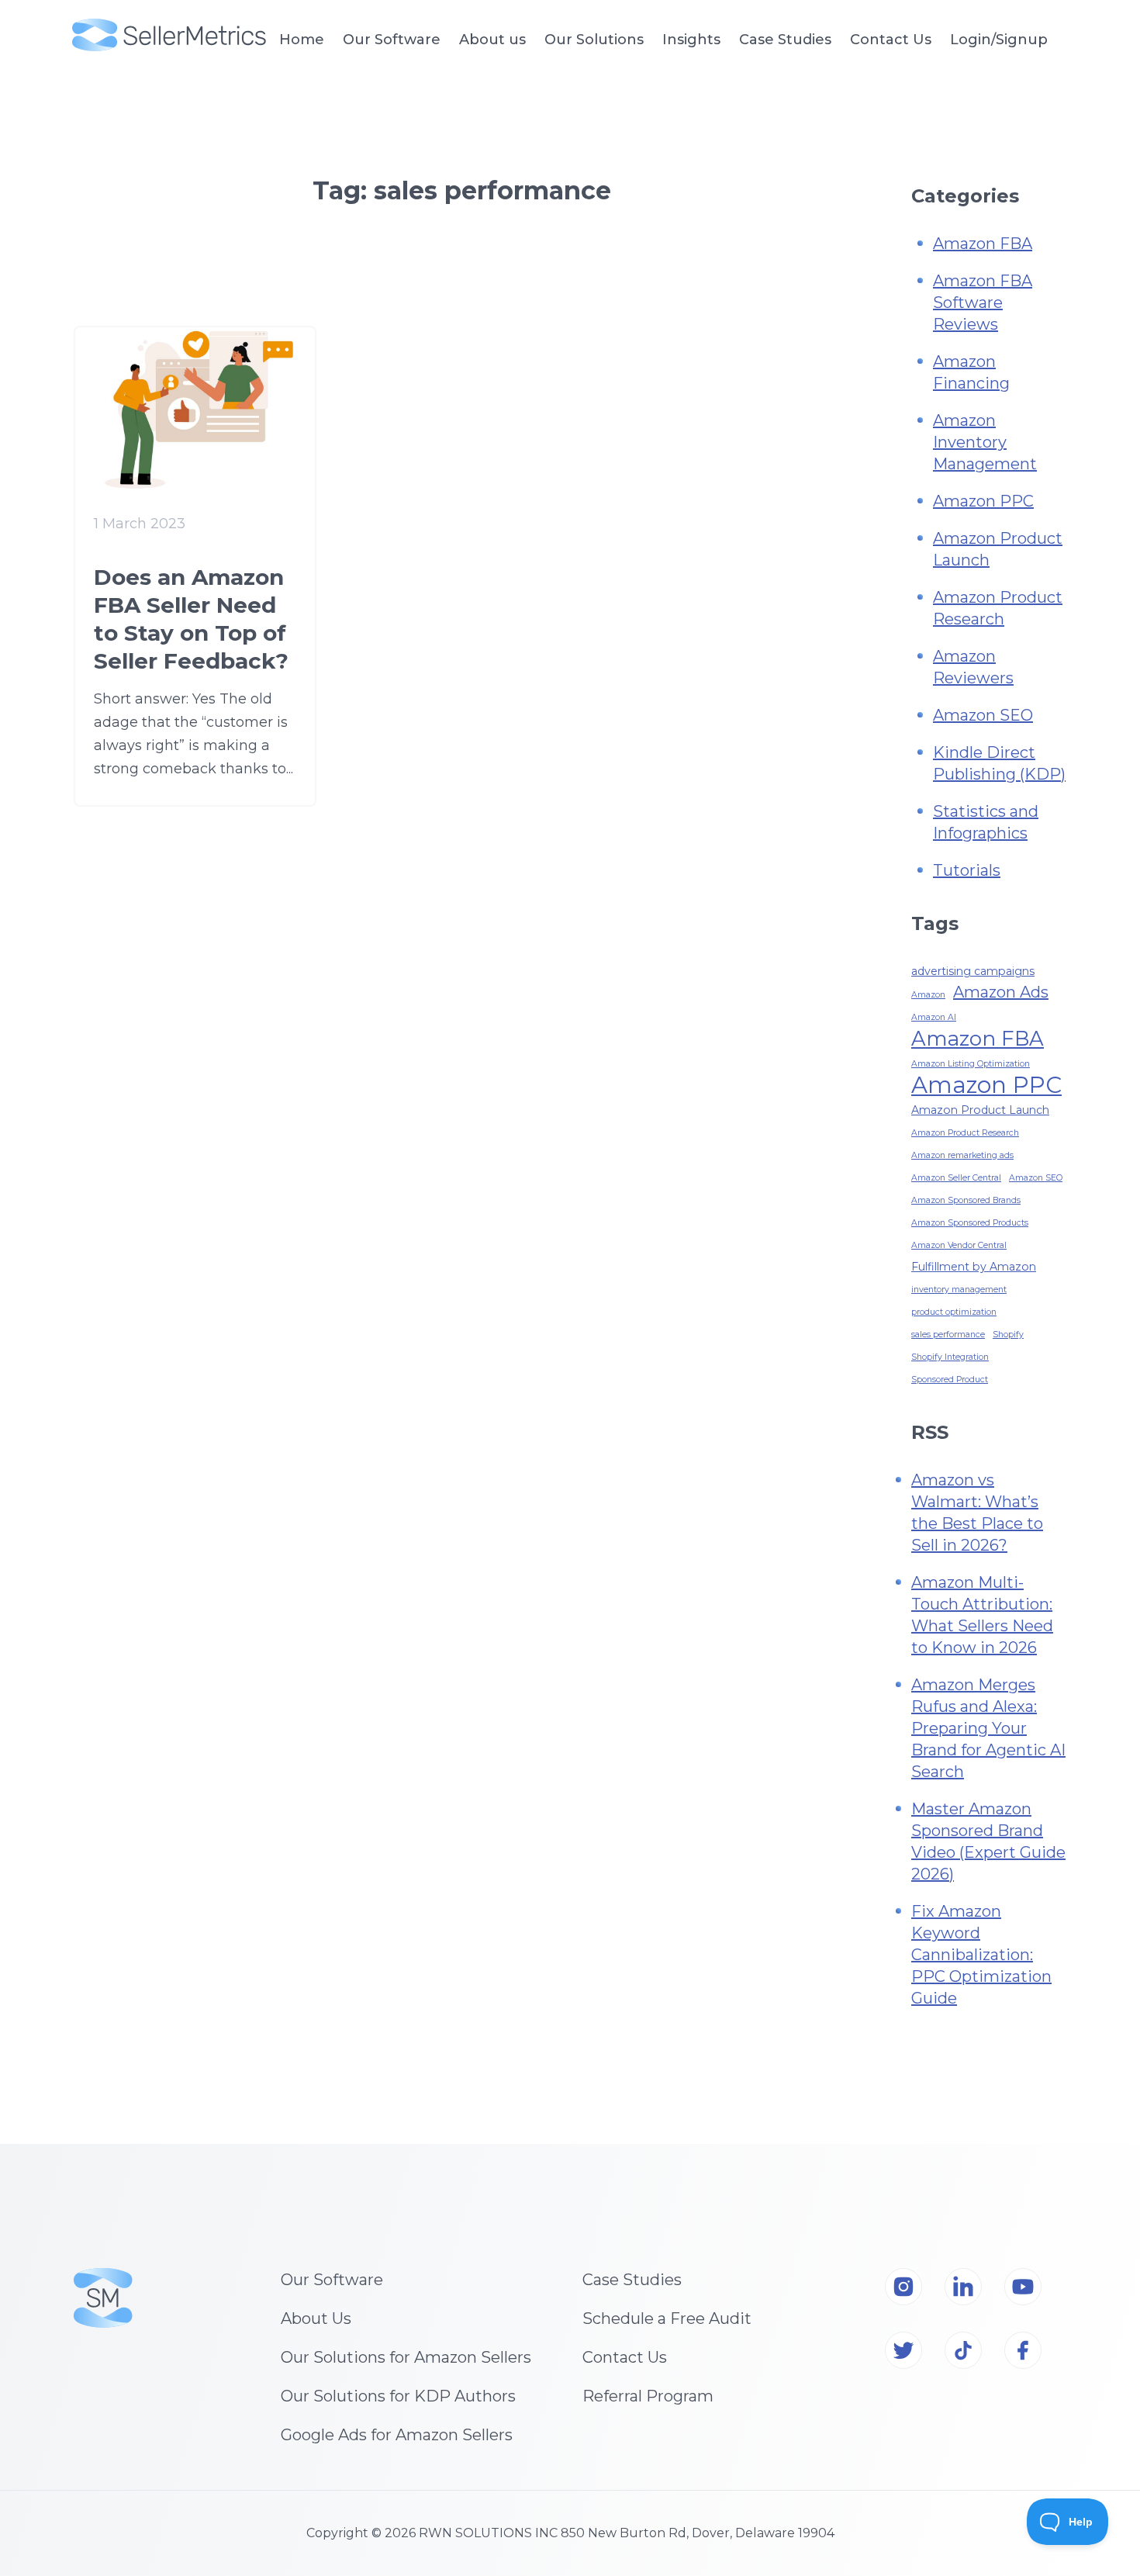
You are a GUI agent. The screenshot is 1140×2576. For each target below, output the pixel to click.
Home (302, 40)
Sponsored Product (950, 1380)
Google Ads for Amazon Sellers (397, 2435)
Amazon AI (934, 1017)
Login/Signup (999, 40)
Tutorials (967, 870)
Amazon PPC (983, 501)
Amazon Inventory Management (985, 442)
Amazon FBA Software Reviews (983, 303)
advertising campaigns (973, 971)
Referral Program (648, 2396)
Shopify (1008, 1335)
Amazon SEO (983, 715)
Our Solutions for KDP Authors (398, 2396)
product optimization (954, 1312)
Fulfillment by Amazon (974, 1267)
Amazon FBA (983, 244)
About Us (316, 2318)
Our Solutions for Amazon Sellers (406, 2357)
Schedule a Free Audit (667, 2318)
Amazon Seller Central (956, 1178)
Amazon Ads (1001, 992)
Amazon (928, 995)
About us (492, 40)
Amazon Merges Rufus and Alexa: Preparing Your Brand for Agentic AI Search (988, 1728)
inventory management (959, 1290)
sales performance (948, 1335)
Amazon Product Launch (980, 1110)
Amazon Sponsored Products (970, 1223)
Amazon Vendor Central (959, 1245)
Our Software (332, 2280)
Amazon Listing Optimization (971, 1064)
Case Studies (785, 40)
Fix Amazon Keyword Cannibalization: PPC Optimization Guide (981, 1955)
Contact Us (891, 40)
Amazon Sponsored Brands (966, 1200)
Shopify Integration (950, 1357)
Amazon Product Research (965, 1133)
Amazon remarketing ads (962, 1155)
